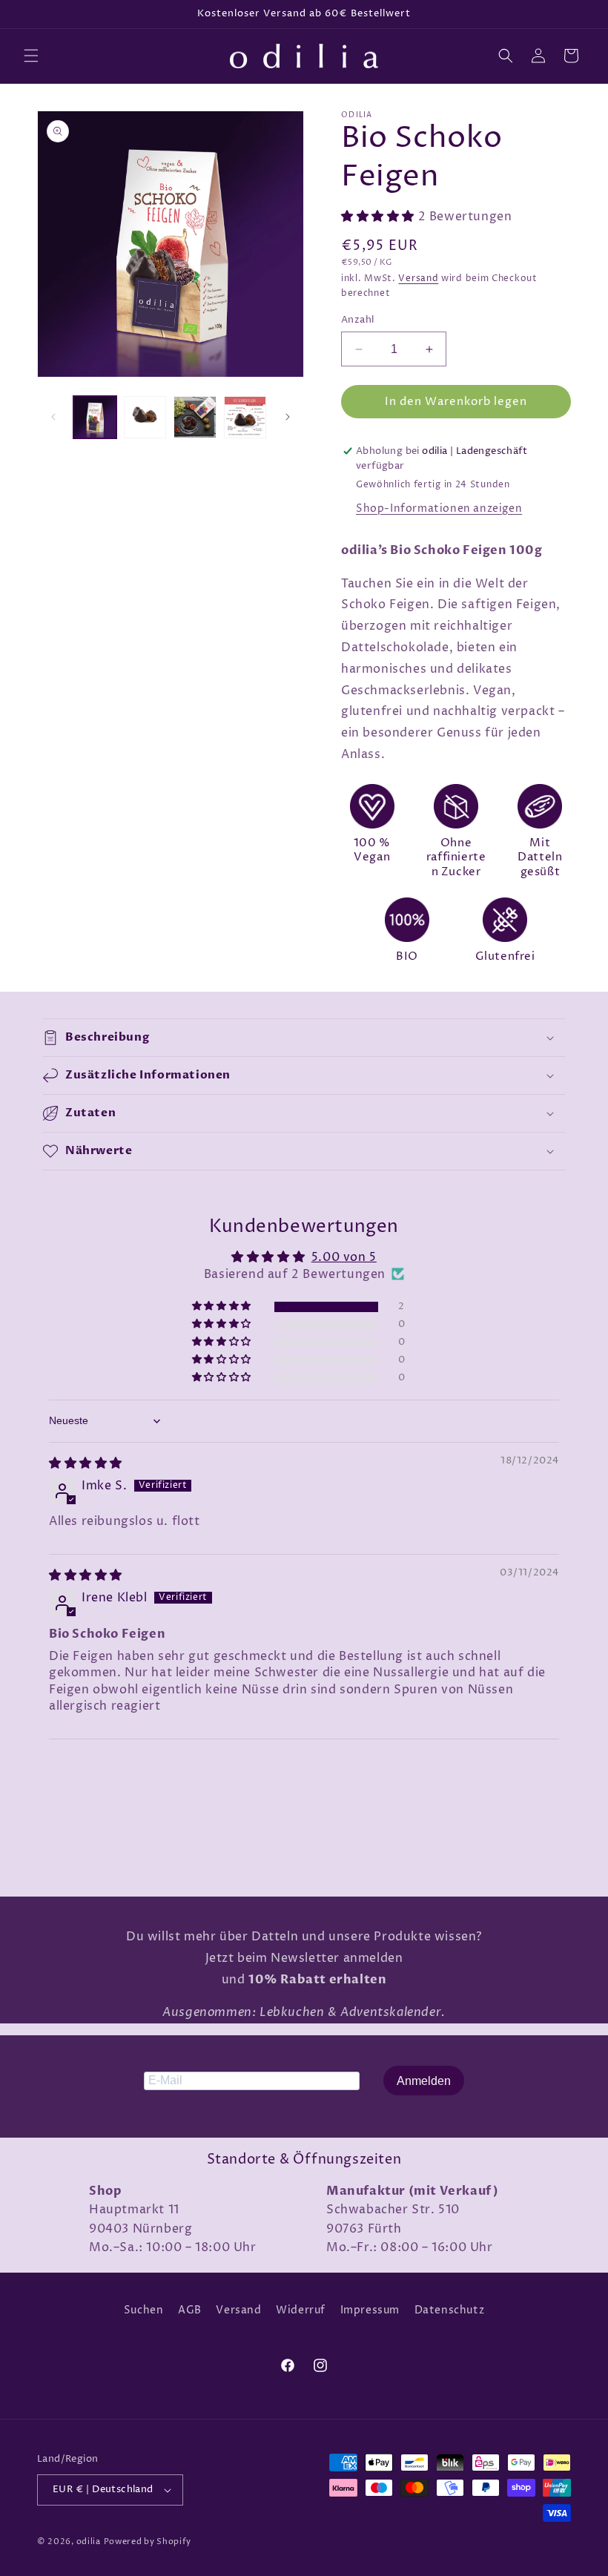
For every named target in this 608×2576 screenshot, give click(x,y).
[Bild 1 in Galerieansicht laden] (95, 418)
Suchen (144, 2310)
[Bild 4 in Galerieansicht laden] (245, 418)
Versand (418, 279)
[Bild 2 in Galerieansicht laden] (145, 418)
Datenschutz (450, 2310)
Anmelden (424, 2081)
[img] (86, 1463)
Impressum (370, 2310)
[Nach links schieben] (53, 417)
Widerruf (301, 2310)
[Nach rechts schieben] (288, 417)
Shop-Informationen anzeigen (439, 508)
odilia (89, 2542)
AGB (190, 2310)
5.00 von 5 (344, 1257)
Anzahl (357, 320)
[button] (31, 56)
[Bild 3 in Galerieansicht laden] (195, 418)
